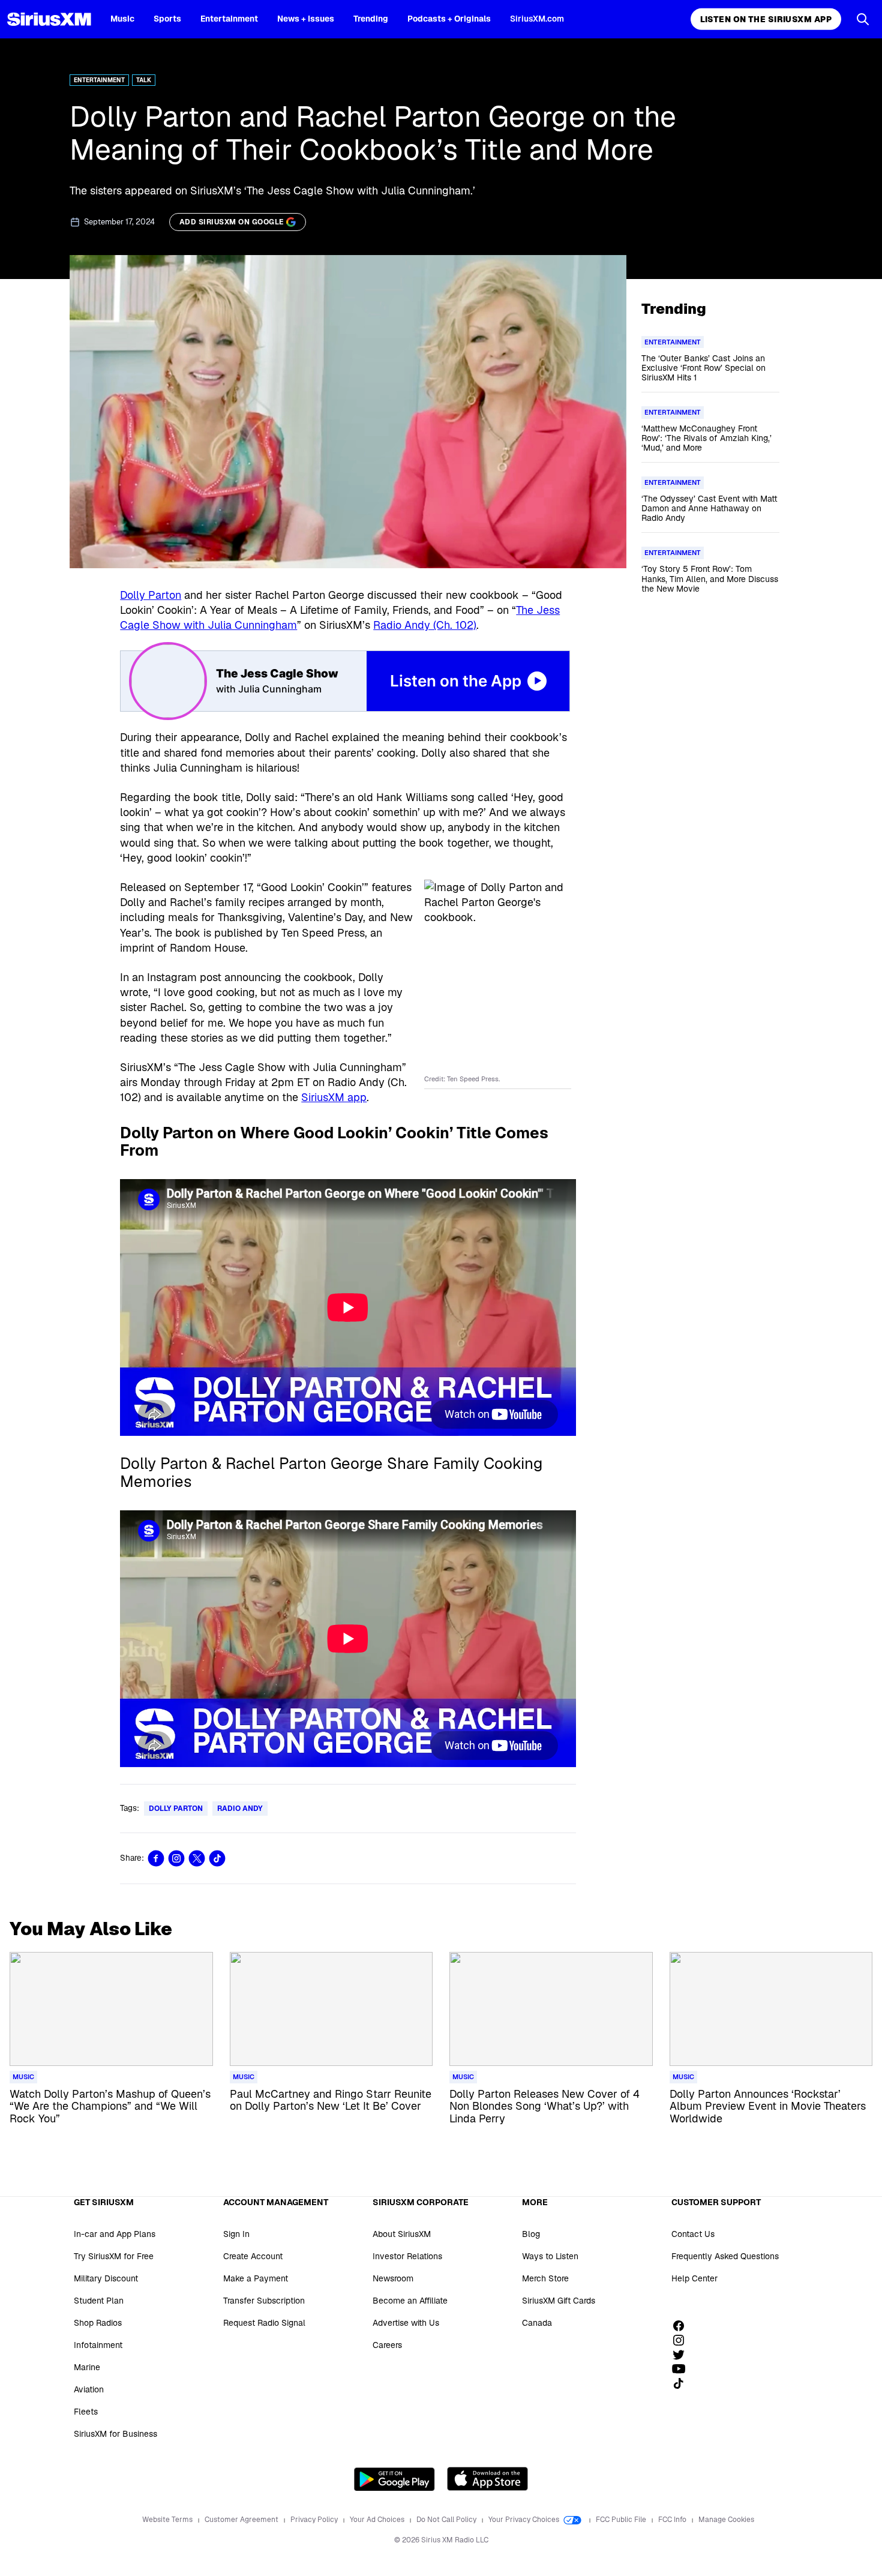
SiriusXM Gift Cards (559, 2301)
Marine (87, 2367)
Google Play (394, 2479)
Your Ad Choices (378, 2520)
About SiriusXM (402, 2234)
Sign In (236, 2234)
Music (122, 19)
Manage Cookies (726, 2520)
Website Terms (168, 2520)
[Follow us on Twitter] (683, 2355)
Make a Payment (256, 2278)
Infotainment (98, 2345)
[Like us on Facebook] (683, 2326)
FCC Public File (622, 2520)
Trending (371, 19)
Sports (167, 19)
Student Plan (99, 2301)
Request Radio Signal (264, 2323)
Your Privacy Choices (525, 2520)
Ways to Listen (550, 2256)
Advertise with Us (406, 2323)
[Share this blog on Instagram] (176, 1858)
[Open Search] (863, 19)
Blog (531, 2234)
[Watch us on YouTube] (683, 2369)
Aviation (89, 2389)
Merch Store (545, 2278)
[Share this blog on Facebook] (156, 1858)
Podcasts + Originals (449, 19)
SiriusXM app (334, 1097)
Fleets (86, 2412)
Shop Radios (98, 2323)
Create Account (253, 2256)
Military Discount (106, 2278)
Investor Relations (407, 2256)
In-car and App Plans (115, 2234)
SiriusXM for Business (115, 2434)
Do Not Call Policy (447, 2520)
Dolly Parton (151, 595)
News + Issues (306, 19)
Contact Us (693, 2234)
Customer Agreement (242, 2520)
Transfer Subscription (264, 2301)
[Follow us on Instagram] (683, 2340)
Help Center (694, 2278)
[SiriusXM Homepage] (49, 19)
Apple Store (487, 2479)
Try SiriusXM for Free (114, 2256)
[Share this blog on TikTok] (217, 1858)
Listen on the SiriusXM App (766, 19)
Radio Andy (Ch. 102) (425, 625)
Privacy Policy (315, 2520)
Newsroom (393, 2278)
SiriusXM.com (537, 19)
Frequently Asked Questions (725, 2256)
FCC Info (673, 2520)
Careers (387, 2345)
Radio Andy (240, 1809)
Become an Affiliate (410, 2301)
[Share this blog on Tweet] (197, 1858)
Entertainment (229, 19)
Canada (537, 2323)
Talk (144, 80)
